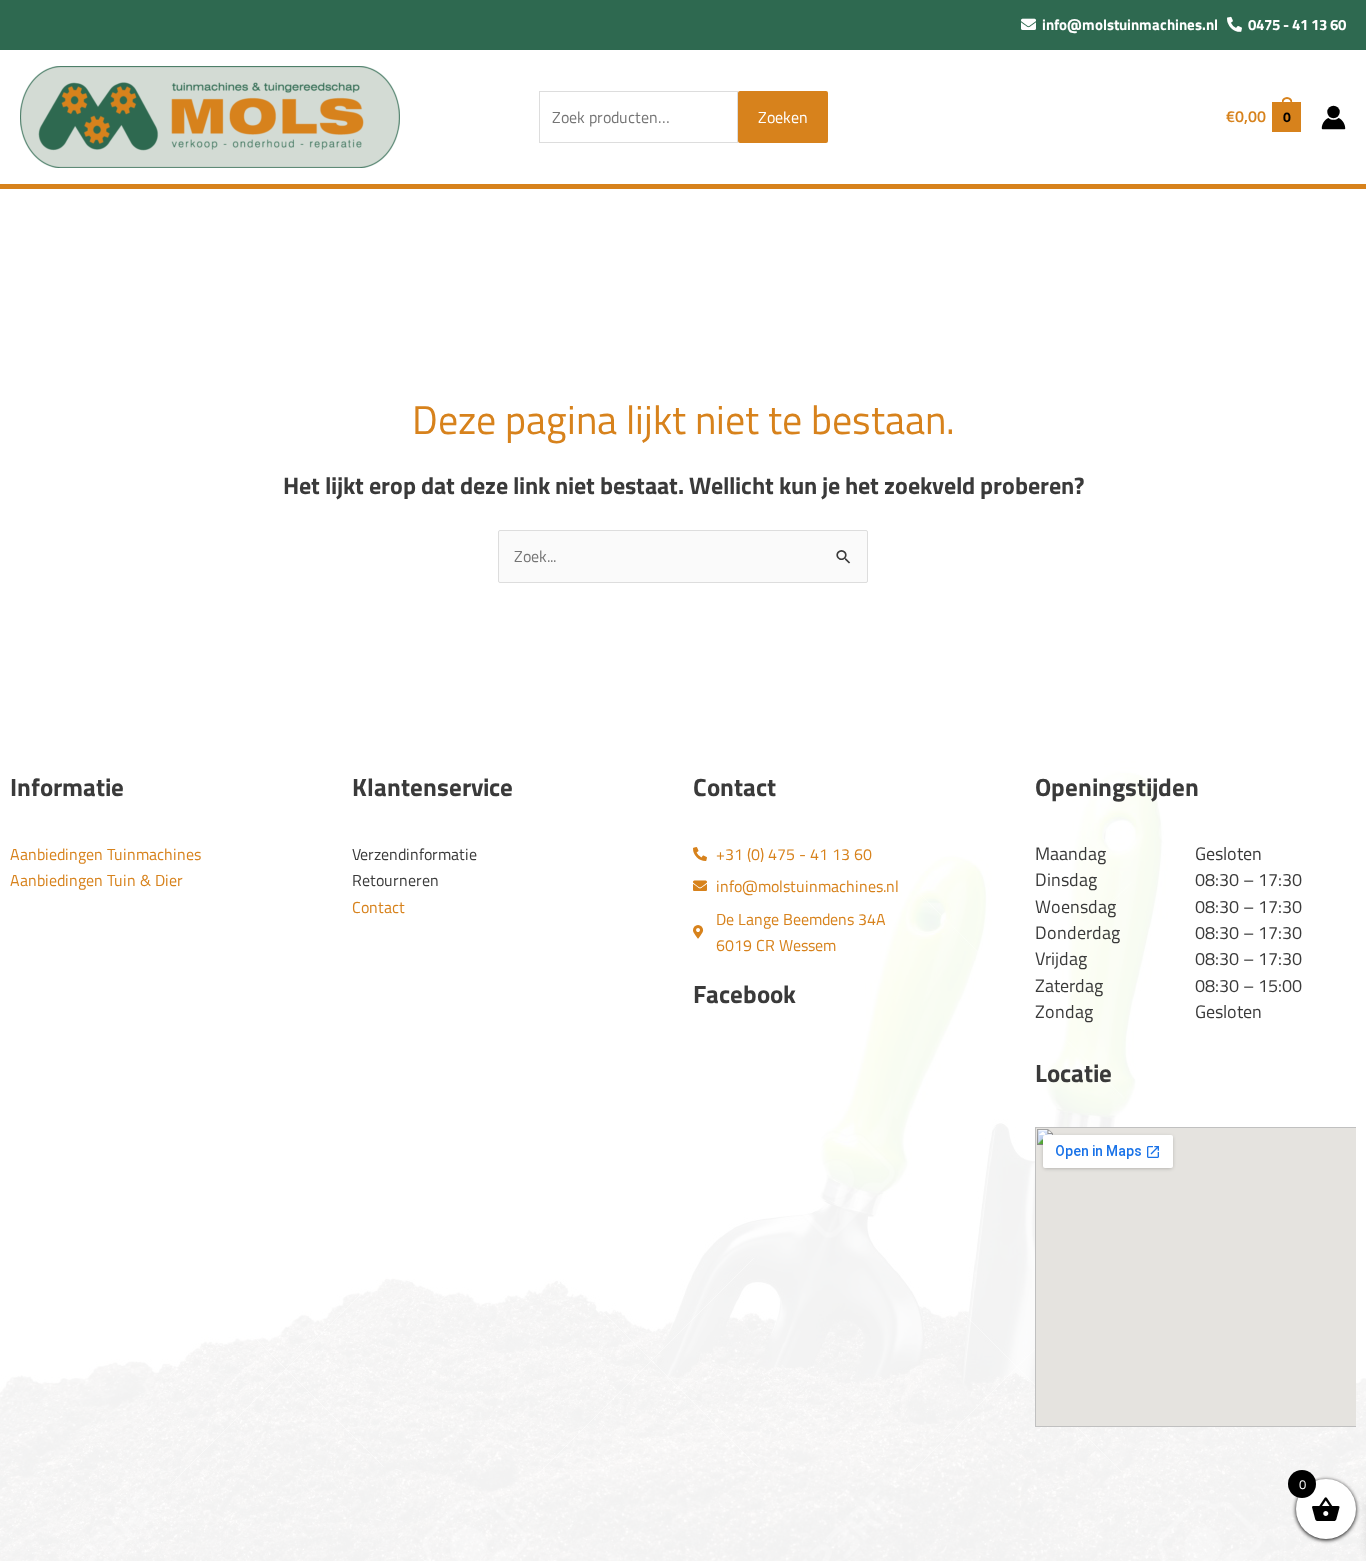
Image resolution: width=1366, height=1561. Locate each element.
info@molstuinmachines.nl (1127, 24)
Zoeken (783, 117)
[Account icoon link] (1333, 117)
